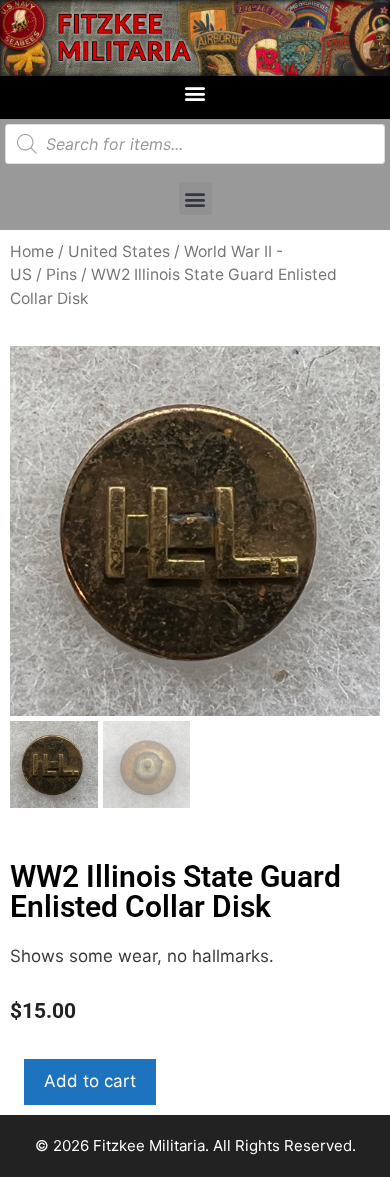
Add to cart (90, 1081)
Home (32, 251)
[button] (195, 92)
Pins (61, 274)
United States (119, 251)
